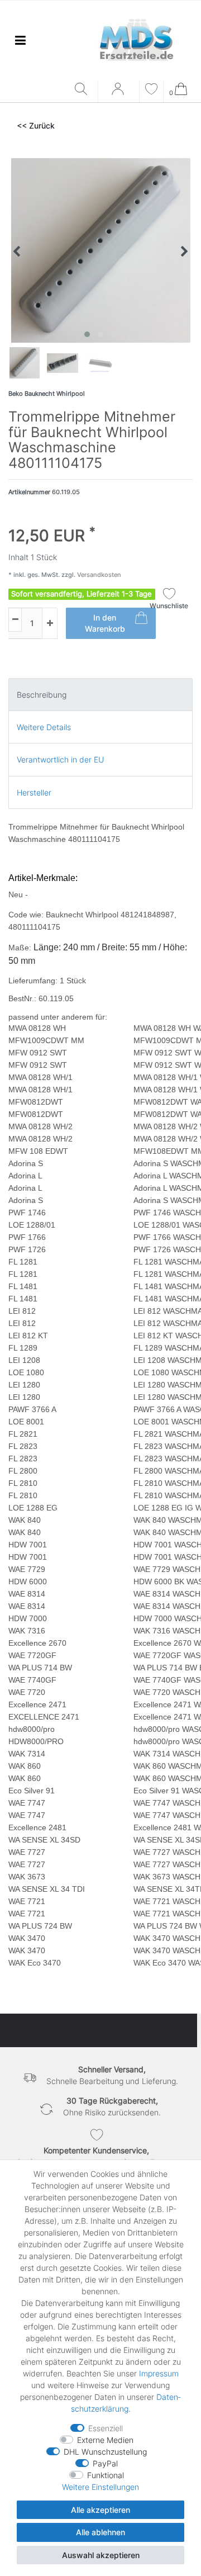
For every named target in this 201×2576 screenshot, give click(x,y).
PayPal (105, 2463)
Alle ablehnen (100, 2532)
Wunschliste (169, 606)
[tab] (100, 695)
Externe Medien (105, 2440)
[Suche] (83, 90)
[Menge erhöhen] (50, 623)
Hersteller (34, 792)
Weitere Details (44, 727)
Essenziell (106, 2428)
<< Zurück (36, 126)
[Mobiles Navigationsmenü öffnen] (20, 40)
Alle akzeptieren (100, 2510)
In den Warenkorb (105, 623)
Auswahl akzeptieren (101, 2555)
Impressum (159, 2373)
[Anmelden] (119, 93)
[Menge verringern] (15, 620)
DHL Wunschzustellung (105, 2452)
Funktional (106, 2475)
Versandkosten (98, 575)
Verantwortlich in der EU (60, 759)
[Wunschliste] (151, 90)
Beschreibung (42, 695)
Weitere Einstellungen (100, 2487)
